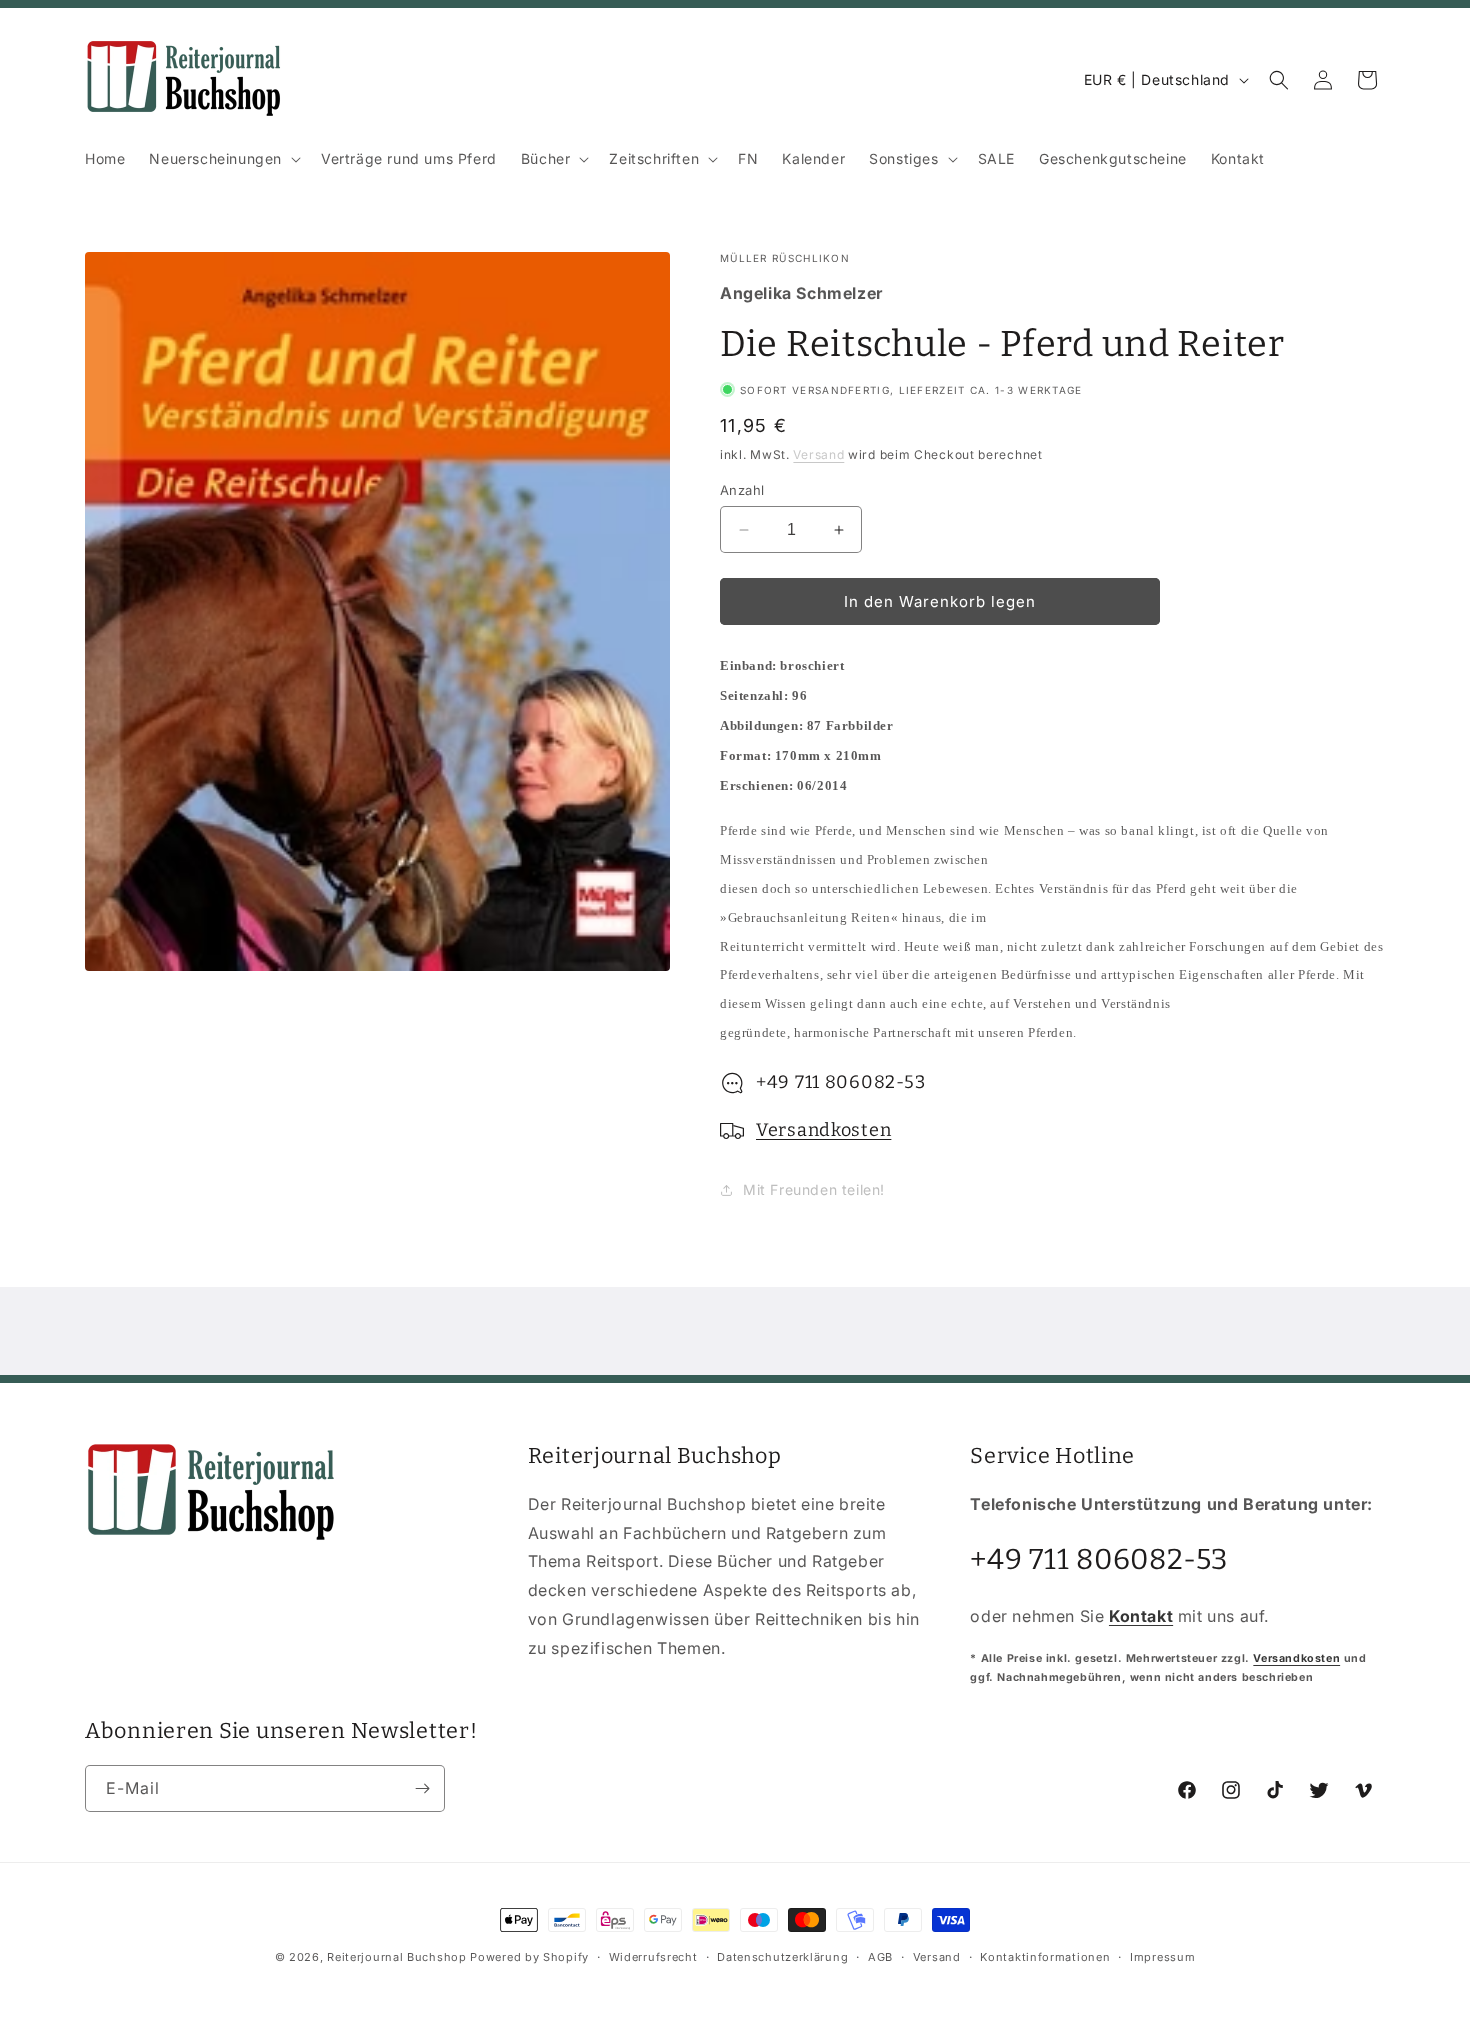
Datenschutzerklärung (782, 1956)
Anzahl (742, 490)
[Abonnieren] (422, 1788)
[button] (223, 159)
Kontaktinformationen (1045, 1956)
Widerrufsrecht (653, 1956)
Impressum (1162, 1956)
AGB (880, 1956)
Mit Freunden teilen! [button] (814, 1189)
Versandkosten (823, 1130)
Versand (818, 454)
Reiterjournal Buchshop (396, 1957)
